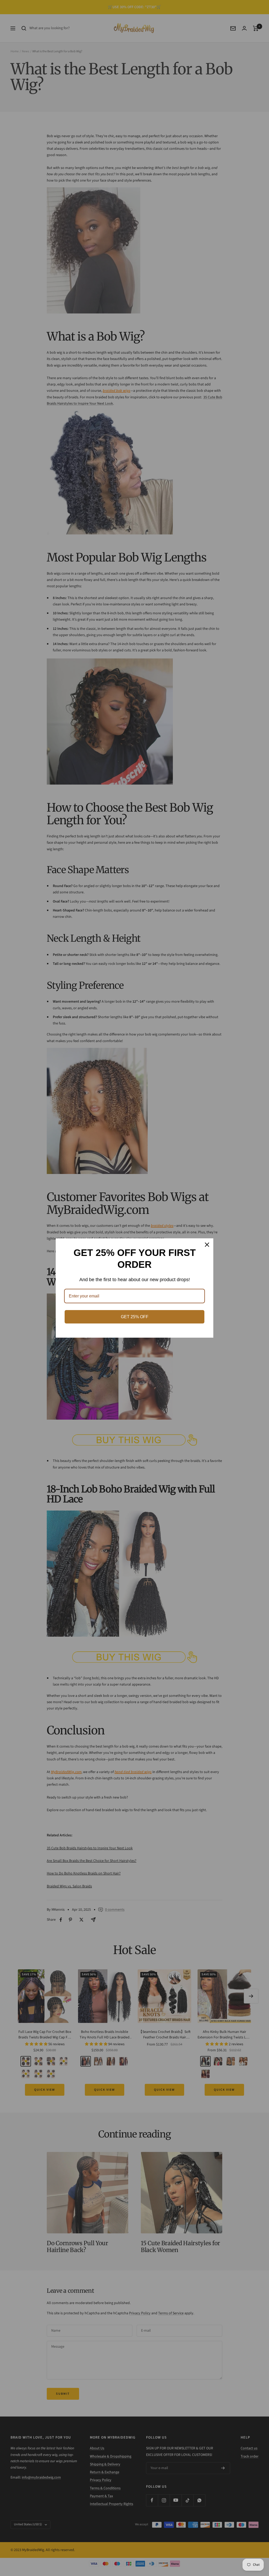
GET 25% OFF (135, 1317)
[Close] (207, 1245)
